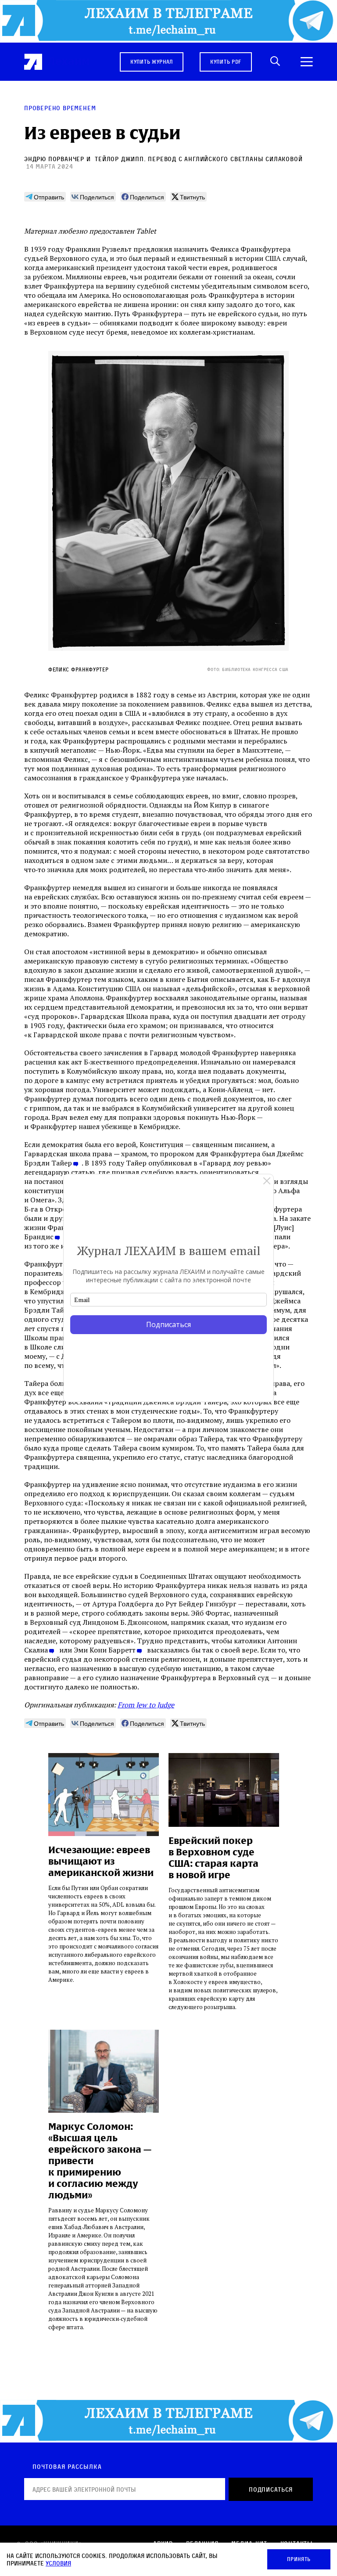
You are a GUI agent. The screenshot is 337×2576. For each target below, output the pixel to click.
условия (58, 2563)
